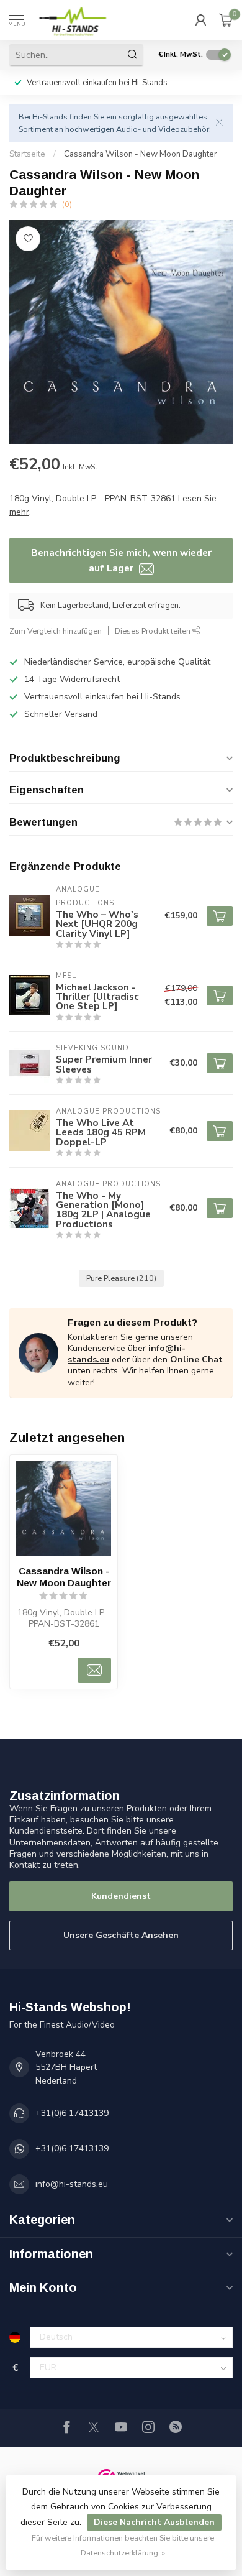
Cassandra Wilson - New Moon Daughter (141, 154)
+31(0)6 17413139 (72, 2113)
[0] (226, 20)
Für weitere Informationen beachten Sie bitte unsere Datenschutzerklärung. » (123, 2545)
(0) (67, 204)
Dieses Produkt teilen (154, 631)
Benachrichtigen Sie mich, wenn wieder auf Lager (121, 560)
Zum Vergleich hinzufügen (56, 631)
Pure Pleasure (121, 1278)
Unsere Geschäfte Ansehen (121, 1935)
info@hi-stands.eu (72, 2184)
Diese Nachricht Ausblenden (154, 2522)
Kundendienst (121, 1896)
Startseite (27, 154)
